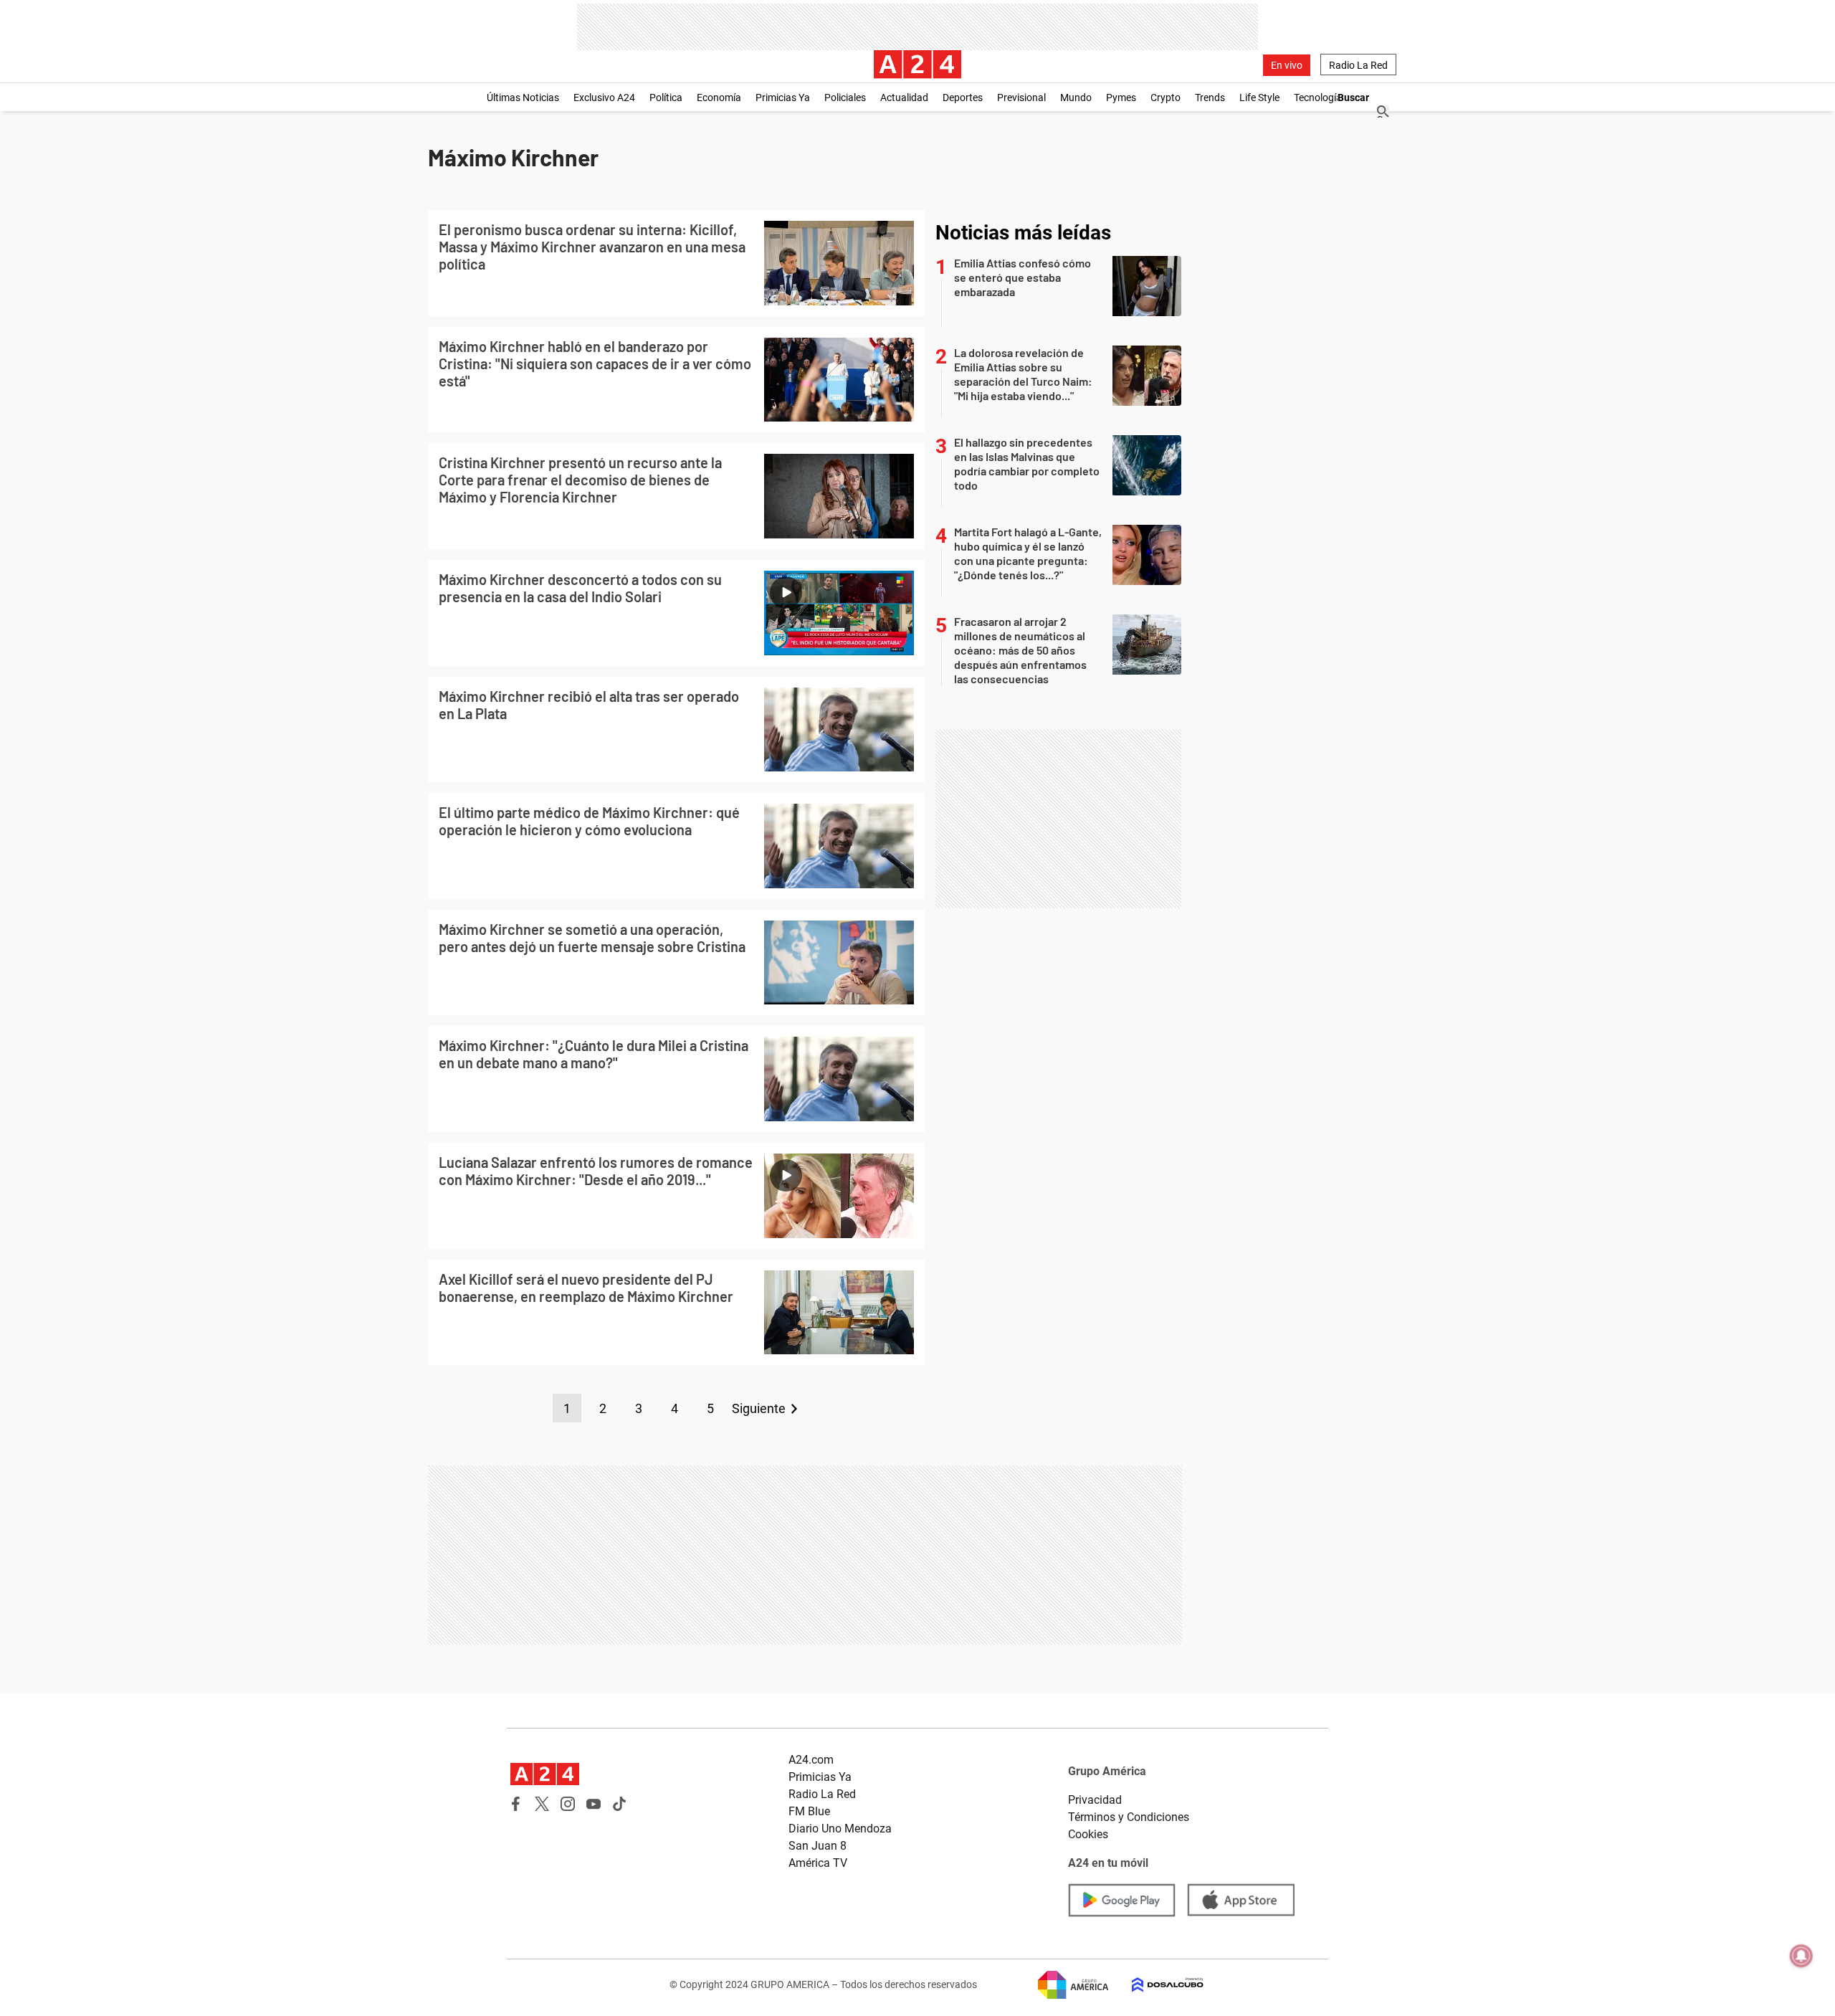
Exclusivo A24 (604, 98)
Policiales (845, 98)
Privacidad (1095, 1800)
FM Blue (809, 1811)
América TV (818, 1863)
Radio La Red (1358, 65)
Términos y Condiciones (1129, 1817)
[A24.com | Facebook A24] (516, 1804)
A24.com (811, 1760)
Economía (719, 98)
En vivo (1287, 65)
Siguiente (759, 1408)
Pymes (1121, 98)
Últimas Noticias (523, 98)
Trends (1210, 98)
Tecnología (1318, 98)
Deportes (963, 98)
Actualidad (904, 98)
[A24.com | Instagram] (568, 1804)
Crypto (1166, 98)
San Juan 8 (818, 1846)
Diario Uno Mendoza (840, 1829)
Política (666, 98)
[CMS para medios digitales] (1156, 1985)
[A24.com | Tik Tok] (619, 1804)
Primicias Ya (783, 98)
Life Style (1259, 98)
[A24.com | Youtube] (594, 1804)
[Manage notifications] (1801, 1956)
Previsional (1021, 98)
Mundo (1076, 98)
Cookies (1088, 1834)
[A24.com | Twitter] (542, 1804)
